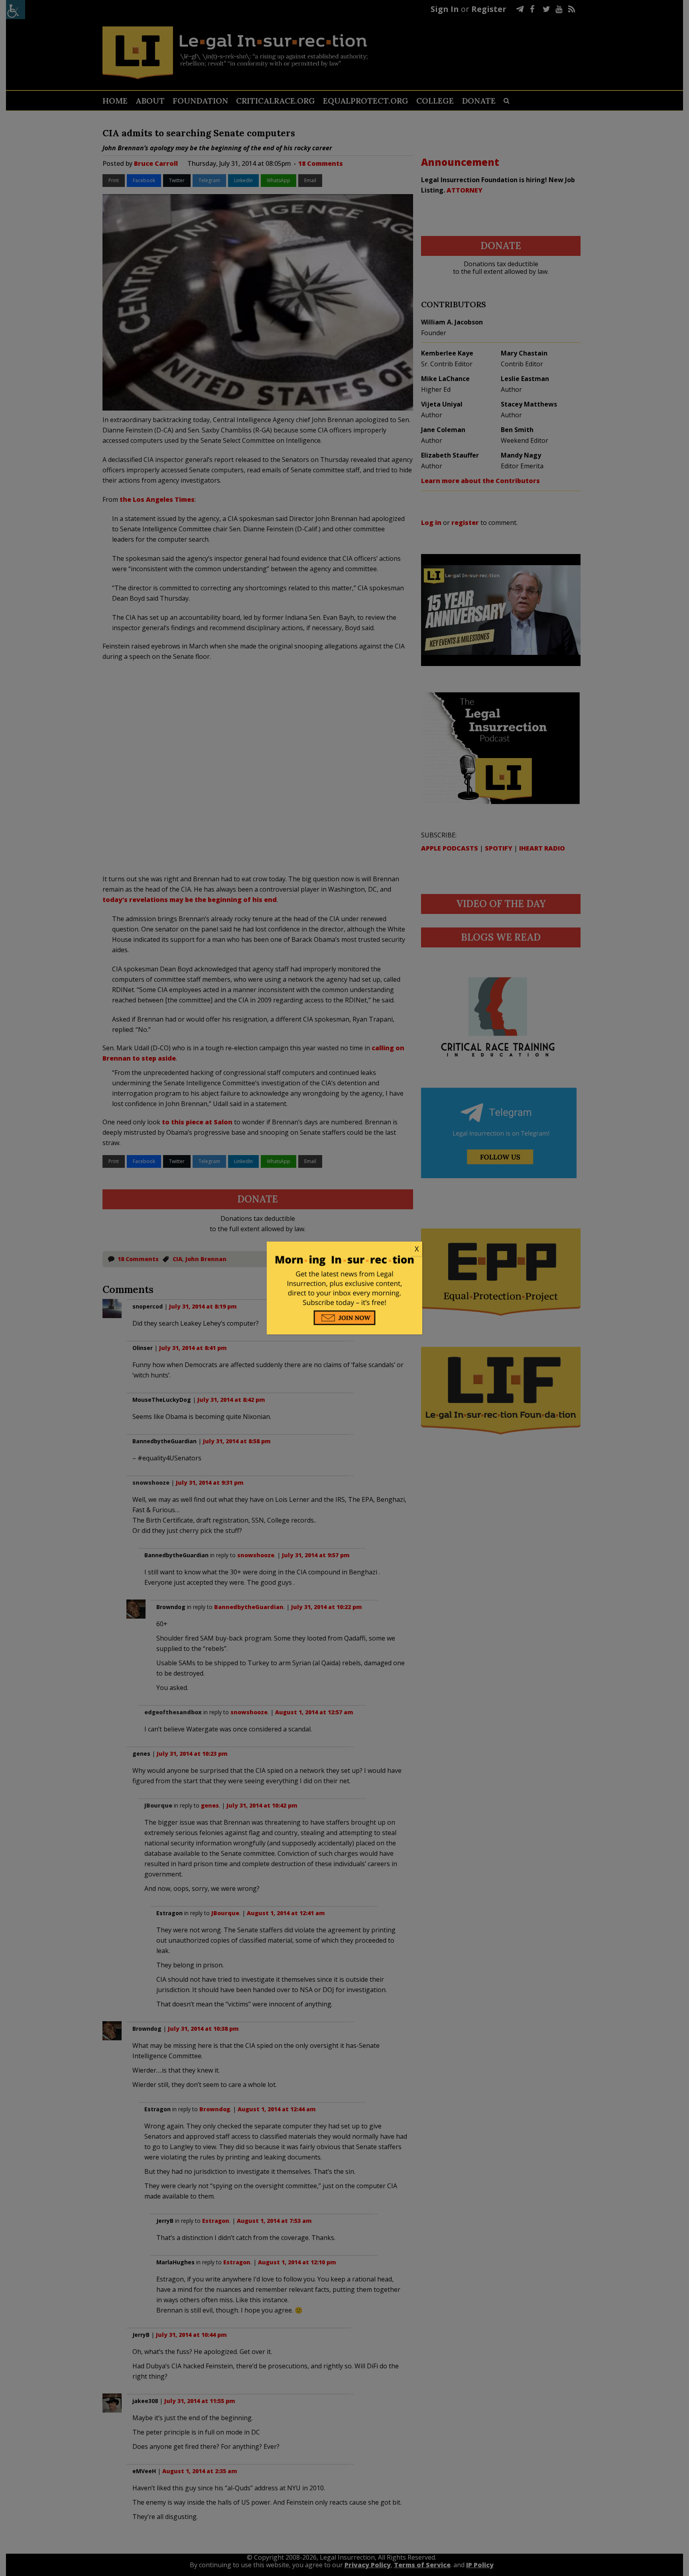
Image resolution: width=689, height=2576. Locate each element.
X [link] (417, 1249)
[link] (344, 1249)
